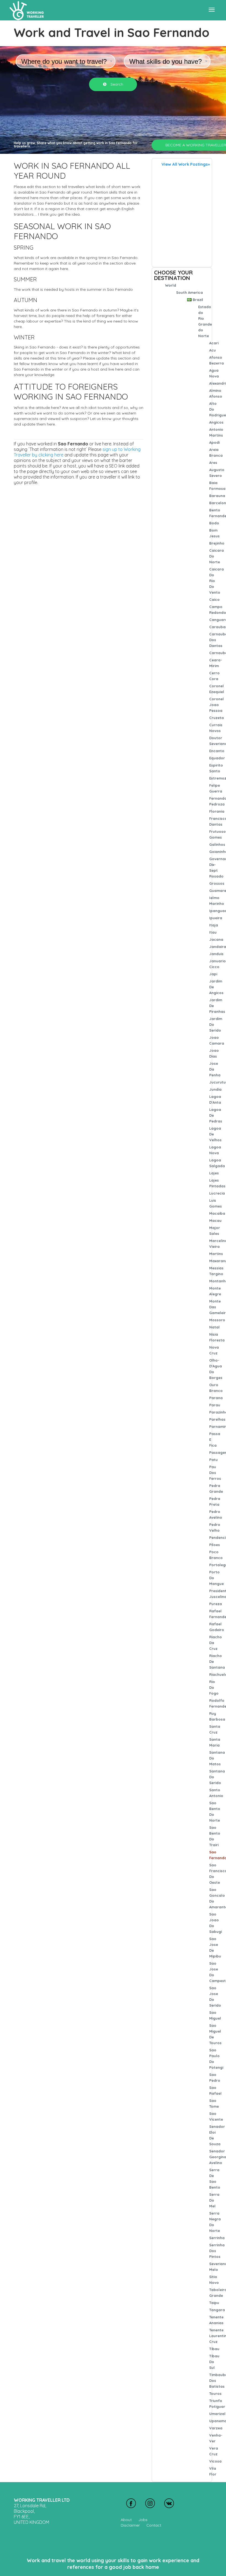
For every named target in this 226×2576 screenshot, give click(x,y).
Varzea (216, 2428)
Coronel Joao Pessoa (216, 705)
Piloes (215, 1545)
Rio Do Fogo (214, 1687)
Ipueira (216, 918)
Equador (217, 758)
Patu (213, 1460)
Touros (215, 2393)
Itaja (214, 925)
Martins (216, 1254)
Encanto (217, 751)
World (171, 285)
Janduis (216, 954)
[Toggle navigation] (212, 10)
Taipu (214, 2303)
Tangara (217, 2310)
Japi (213, 974)
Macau (215, 1220)
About (126, 2520)
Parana (216, 1398)
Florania (217, 811)
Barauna (217, 496)
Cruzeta (216, 718)
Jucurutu (217, 1082)
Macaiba (217, 1213)
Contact (154, 2525)
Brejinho (217, 543)
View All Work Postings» (186, 164)
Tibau (214, 2349)
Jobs (143, 2520)
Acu (212, 350)
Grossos (217, 883)
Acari (214, 343)
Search (116, 84)
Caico (214, 599)
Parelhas (217, 1419)
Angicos (216, 422)
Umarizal (217, 2414)
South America (189, 292)
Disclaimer (130, 2525)
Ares (213, 463)
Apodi (214, 442)
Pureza (216, 1604)
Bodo (214, 523)
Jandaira (218, 947)
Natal (214, 1327)
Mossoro (217, 1320)
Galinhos (217, 844)
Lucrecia (217, 1193)
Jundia (215, 1089)
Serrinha (217, 2238)
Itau (213, 932)
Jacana (216, 939)
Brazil (198, 300)
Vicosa (215, 2461)
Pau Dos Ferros (215, 1473)
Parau (215, 1405)
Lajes (214, 1173)
